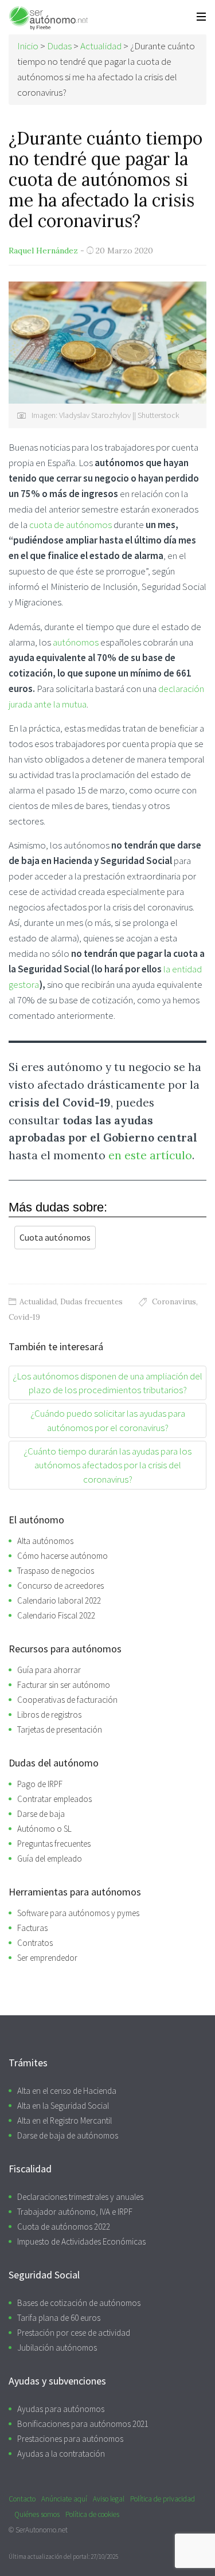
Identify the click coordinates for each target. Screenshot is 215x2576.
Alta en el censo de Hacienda (67, 2091)
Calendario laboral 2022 (59, 1600)
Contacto (22, 2499)
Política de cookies (92, 2514)
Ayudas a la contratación (61, 2454)
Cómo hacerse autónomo (62, 1556)
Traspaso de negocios (56, 1571)
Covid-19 (24, 1317)
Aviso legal (109, 2499)
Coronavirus (174, 1302)
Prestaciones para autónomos (70, 2439)
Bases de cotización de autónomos (79, 2303)
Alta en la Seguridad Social (63, 2106)
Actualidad (38, 1302)
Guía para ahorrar (49, 1670)
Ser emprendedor (47, 1958)
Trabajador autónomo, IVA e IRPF (75, 2212)
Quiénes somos (37, 2514)
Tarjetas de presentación (60, 1729)
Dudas (59, 46)
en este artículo (150, 1155)
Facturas (32, 1928)
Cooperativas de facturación (67, 1700)
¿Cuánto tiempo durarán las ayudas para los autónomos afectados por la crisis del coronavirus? (107, 1465)
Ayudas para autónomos (61, 2409)
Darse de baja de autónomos (68, 2135)
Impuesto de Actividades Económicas (81, 2241)
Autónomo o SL (44, 1829)
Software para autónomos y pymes (78, 1913)
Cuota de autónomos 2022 (64, 2227)
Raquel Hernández (43, 251)
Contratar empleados (54, 1799)
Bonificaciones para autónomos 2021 (83, 2424)
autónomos (76, 642)
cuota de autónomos (71, 525)
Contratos (35, 1943)
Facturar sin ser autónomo (64, 1685)
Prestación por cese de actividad (74, 2333)
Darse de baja (41, 1814)
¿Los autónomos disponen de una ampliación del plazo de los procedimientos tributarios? (107, 1383)
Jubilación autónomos (57, 2348)
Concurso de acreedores (60, 1586)
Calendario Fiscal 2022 (56, 1615)
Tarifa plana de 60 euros (59, 2318)
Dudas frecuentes (91, 1302)
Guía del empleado (50, 1858)
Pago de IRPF (40, 1784)
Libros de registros (49, 1715)
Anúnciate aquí (64, 2499)
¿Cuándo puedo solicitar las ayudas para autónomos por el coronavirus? (108, 1420)
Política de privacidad (163, 2499)
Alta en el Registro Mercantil (64, 2120)
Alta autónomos (45, 1541)
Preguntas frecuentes (54, 1844)
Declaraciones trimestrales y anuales (80, 2197)
